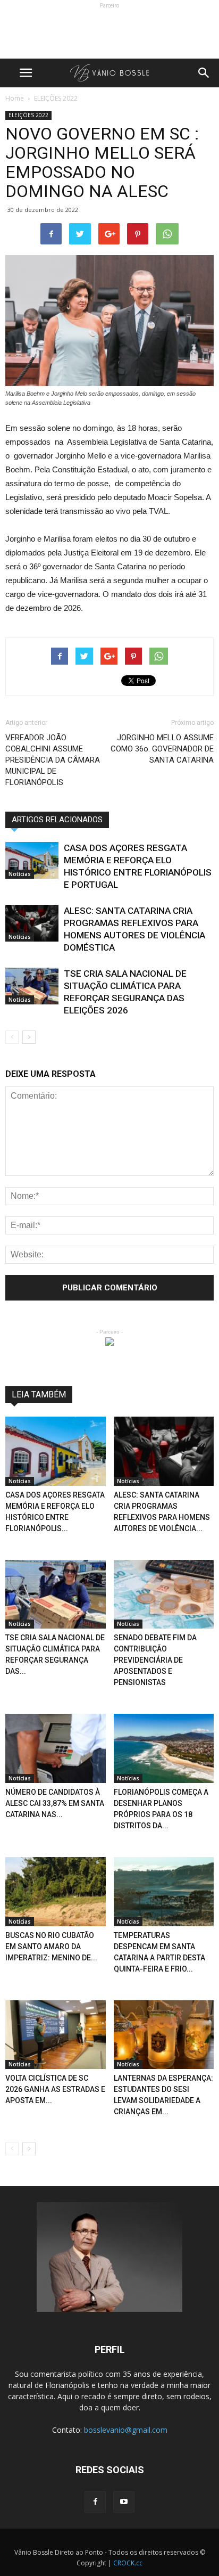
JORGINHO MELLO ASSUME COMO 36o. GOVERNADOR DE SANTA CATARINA (162, 749)
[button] (204, 73)
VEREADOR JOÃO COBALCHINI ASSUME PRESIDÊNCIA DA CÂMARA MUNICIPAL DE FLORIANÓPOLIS (53, 760)
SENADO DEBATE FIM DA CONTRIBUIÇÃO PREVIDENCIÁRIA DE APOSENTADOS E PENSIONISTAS (155, 1660)
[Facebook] (95, 2502)
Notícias (20, 874)
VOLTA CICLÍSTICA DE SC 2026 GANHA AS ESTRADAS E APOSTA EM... (55, 2089)
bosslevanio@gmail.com (126, 2430)
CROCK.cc (128, 2563)
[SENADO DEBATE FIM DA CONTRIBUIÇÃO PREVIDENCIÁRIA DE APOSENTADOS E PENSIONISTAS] (164, 1594)
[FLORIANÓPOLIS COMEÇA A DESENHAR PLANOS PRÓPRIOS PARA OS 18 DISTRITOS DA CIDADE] (164, 1748)
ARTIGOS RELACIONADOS (57, 820)
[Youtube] (124, 2502)
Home (15, 98)
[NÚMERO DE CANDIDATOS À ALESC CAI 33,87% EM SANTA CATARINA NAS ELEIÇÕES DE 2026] (56, 1748)
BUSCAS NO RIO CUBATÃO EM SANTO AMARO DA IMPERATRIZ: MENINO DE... (51, 1947)
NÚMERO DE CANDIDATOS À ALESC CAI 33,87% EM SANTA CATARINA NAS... (55, 1803)
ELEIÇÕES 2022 (28, 115)
